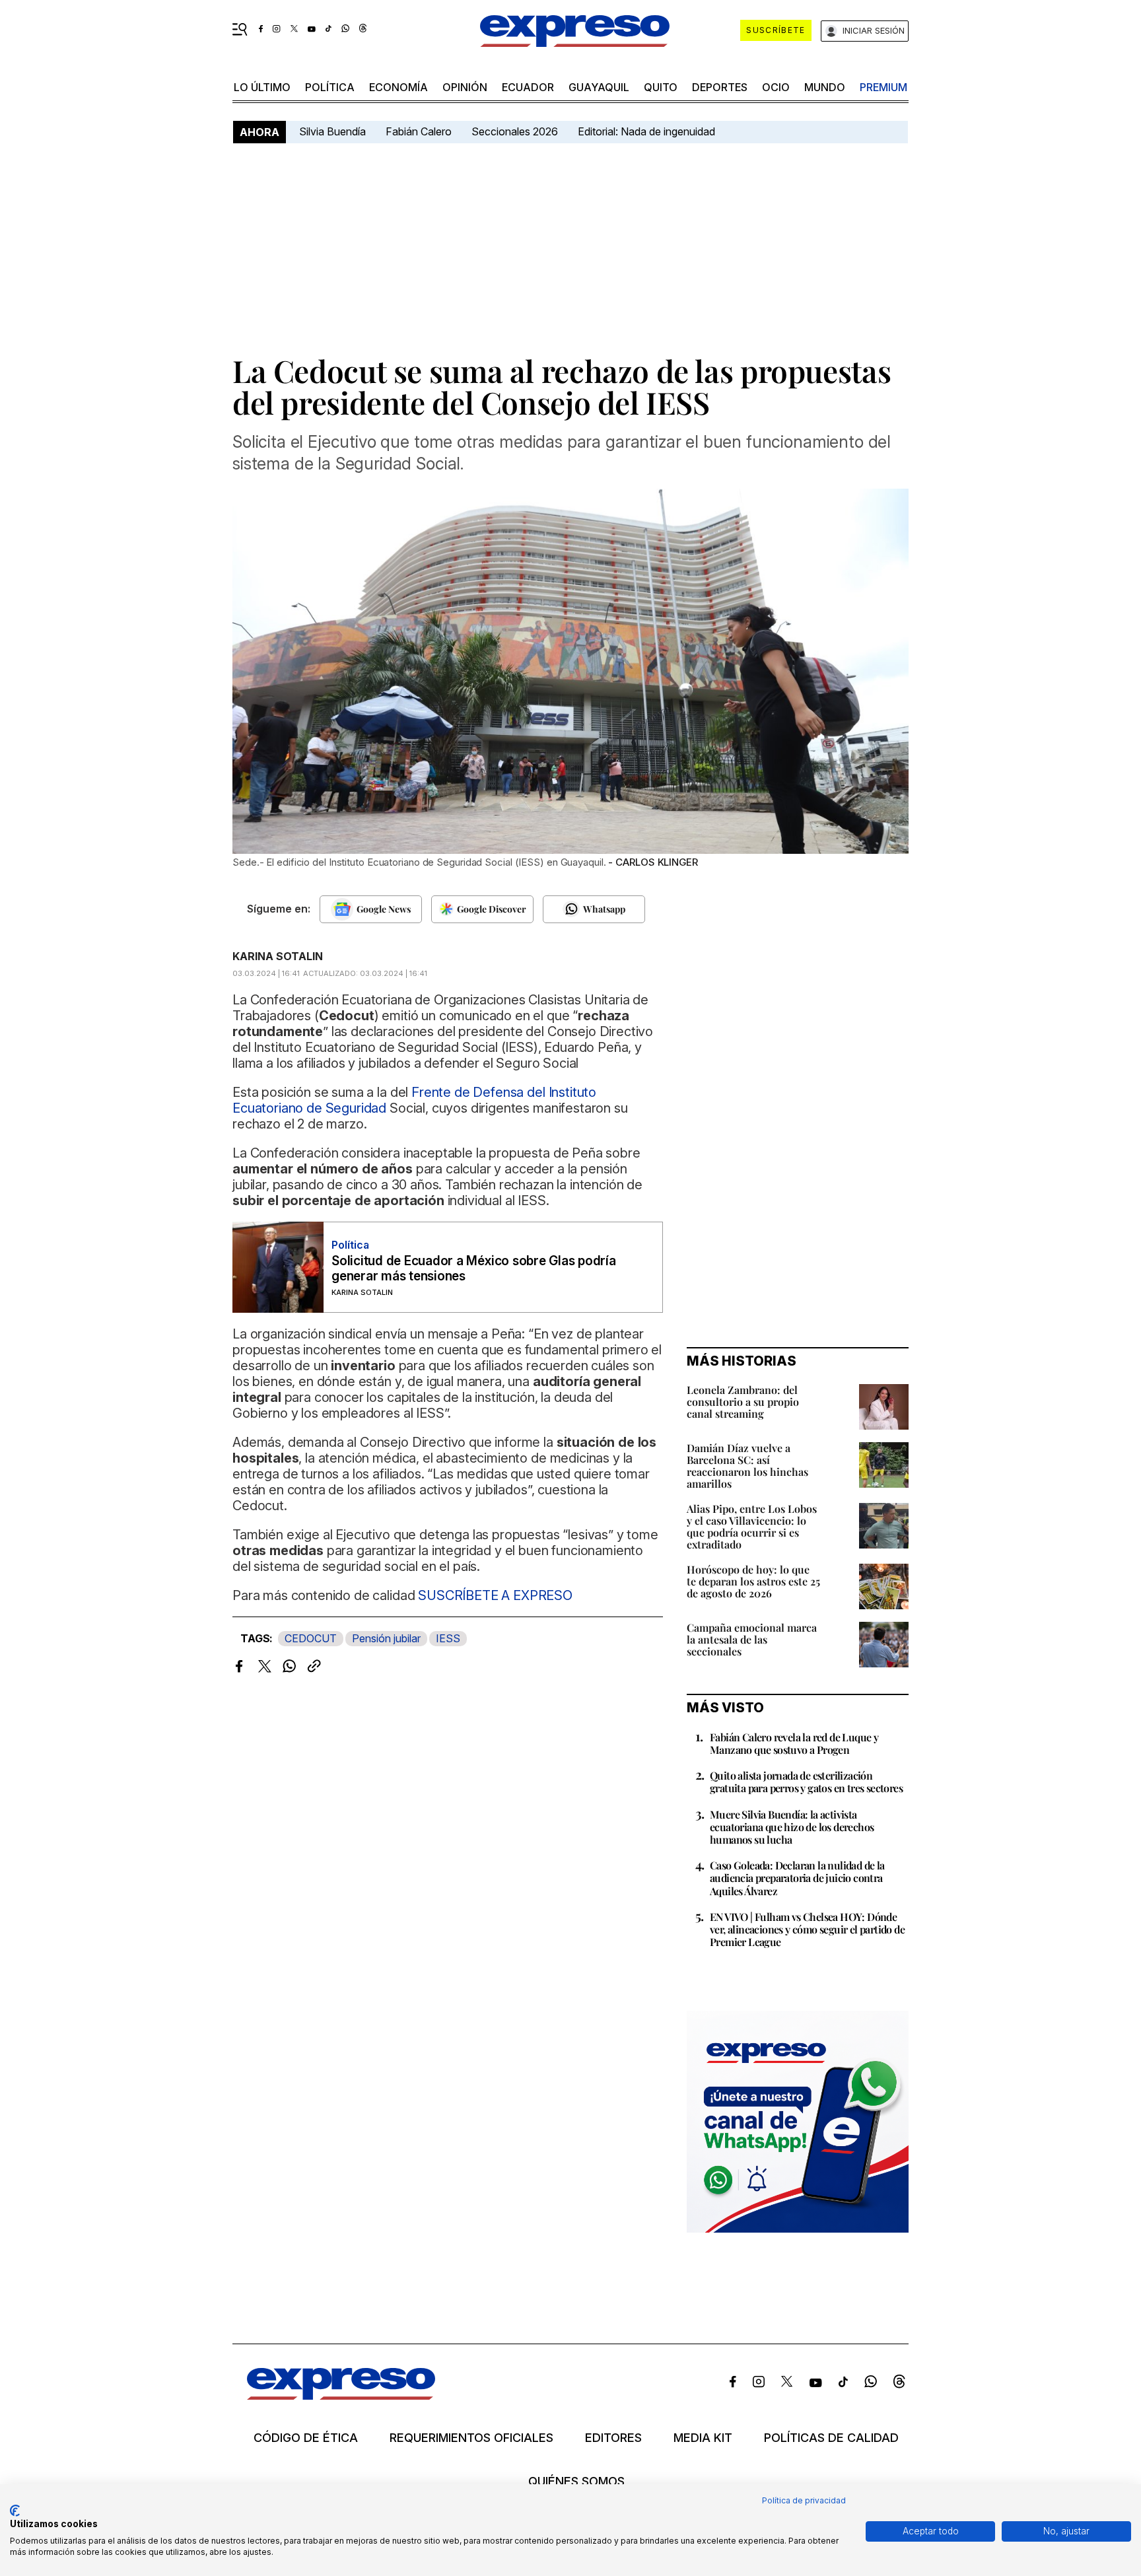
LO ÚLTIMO (262, 87)
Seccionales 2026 (515, 131)
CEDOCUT (311, 1638)
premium (883, 87)
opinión (465, 87)
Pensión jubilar (386, 1638)
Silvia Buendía (332, 131)
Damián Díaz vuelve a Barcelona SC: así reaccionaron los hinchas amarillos (747, 1466)
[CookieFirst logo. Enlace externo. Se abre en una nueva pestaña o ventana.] (15, 2511)
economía (398, 87)
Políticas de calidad (831, 2438)
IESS (448, 1638)
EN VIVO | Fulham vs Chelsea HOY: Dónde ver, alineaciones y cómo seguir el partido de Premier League (807, 1929)
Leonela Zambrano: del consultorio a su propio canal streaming (743, 1402)
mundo (825, 87)
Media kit (703, 2438)
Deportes (720, 87)
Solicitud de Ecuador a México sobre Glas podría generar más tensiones (474, 1269)
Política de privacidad (804, 2500)
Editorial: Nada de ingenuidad (646, 131)
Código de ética (306, 2438)
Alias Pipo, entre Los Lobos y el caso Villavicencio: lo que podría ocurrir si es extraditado (752, 1526)
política (330, 87)
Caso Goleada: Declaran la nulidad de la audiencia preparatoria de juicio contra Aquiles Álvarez (797, 1878)
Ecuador (528, 87)
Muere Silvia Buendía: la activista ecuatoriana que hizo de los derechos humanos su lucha (792, 1827)
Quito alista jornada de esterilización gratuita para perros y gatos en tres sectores (806, 1782)
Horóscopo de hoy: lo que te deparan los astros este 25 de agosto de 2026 (753, 1581)
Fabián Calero (419, 131)
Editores (613, 2438)
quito (661, 87)
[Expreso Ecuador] (341, 2395)
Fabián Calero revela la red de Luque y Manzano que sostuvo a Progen (794, 1743)
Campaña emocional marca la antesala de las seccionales (752, 1639)
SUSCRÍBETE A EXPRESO (495, 1595)
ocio (776, 87)
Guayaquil (599, 87)
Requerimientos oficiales (471, 2438)
